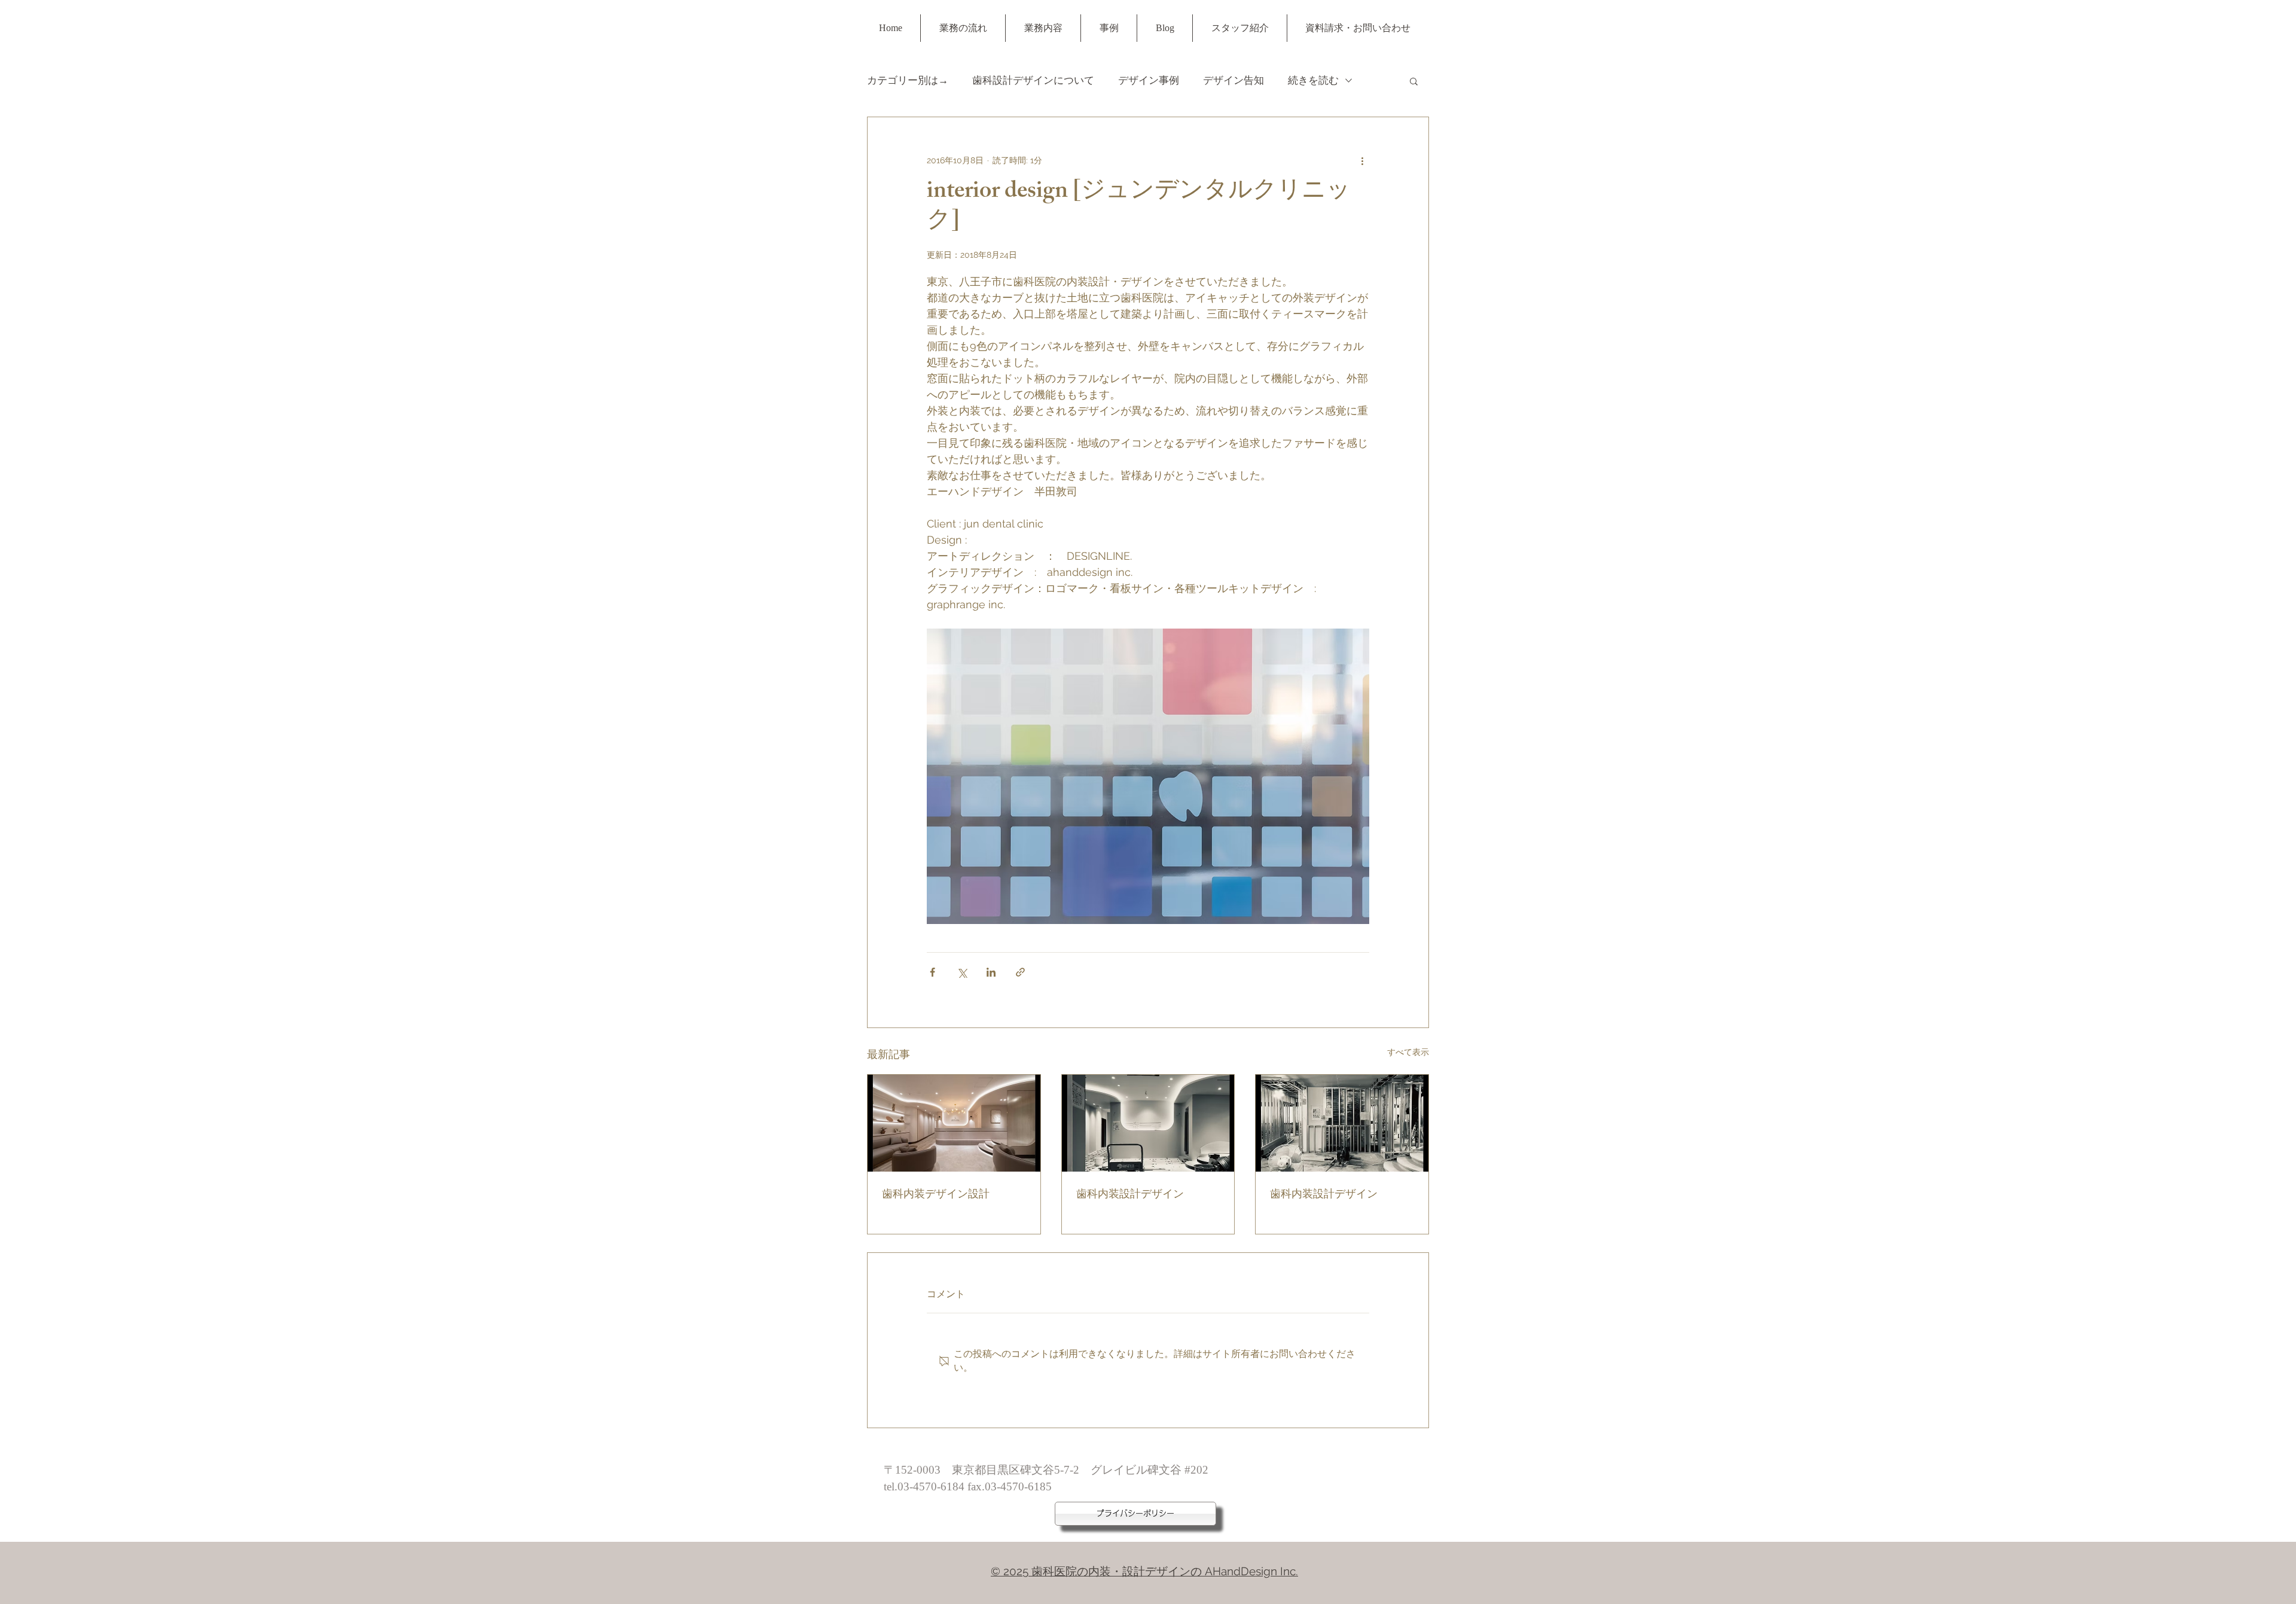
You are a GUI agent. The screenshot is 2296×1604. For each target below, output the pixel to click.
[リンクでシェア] (1020, 972)
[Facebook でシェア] (932, 972)
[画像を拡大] (1148, 776)
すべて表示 (1408, 1052)
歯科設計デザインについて (1033, 80)
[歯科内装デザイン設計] (954, 1123)
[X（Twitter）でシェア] (962, 972)
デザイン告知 (1234, 80)
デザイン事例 (1149, 80)
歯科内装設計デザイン (1130, 1196)
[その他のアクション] (1362, 160)
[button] (1414, 81)
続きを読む (1313, 80)
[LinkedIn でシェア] (991, 972)
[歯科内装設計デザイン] (1148, 1123)
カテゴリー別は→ (908, 80)
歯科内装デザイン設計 (936, 1196)
